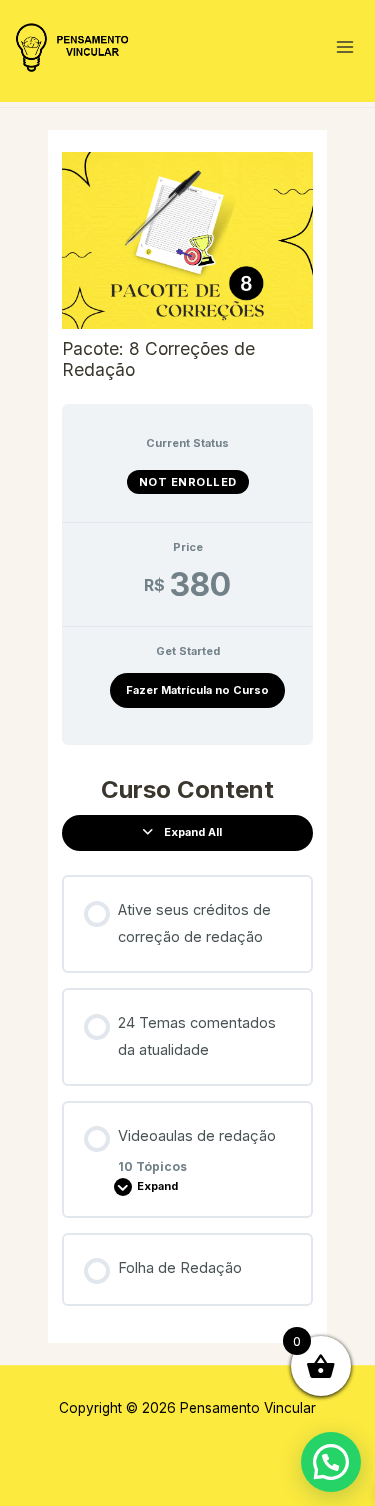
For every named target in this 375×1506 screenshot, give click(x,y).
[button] (331, 1462)
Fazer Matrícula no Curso (197, 690)
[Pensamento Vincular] (74, 47)
